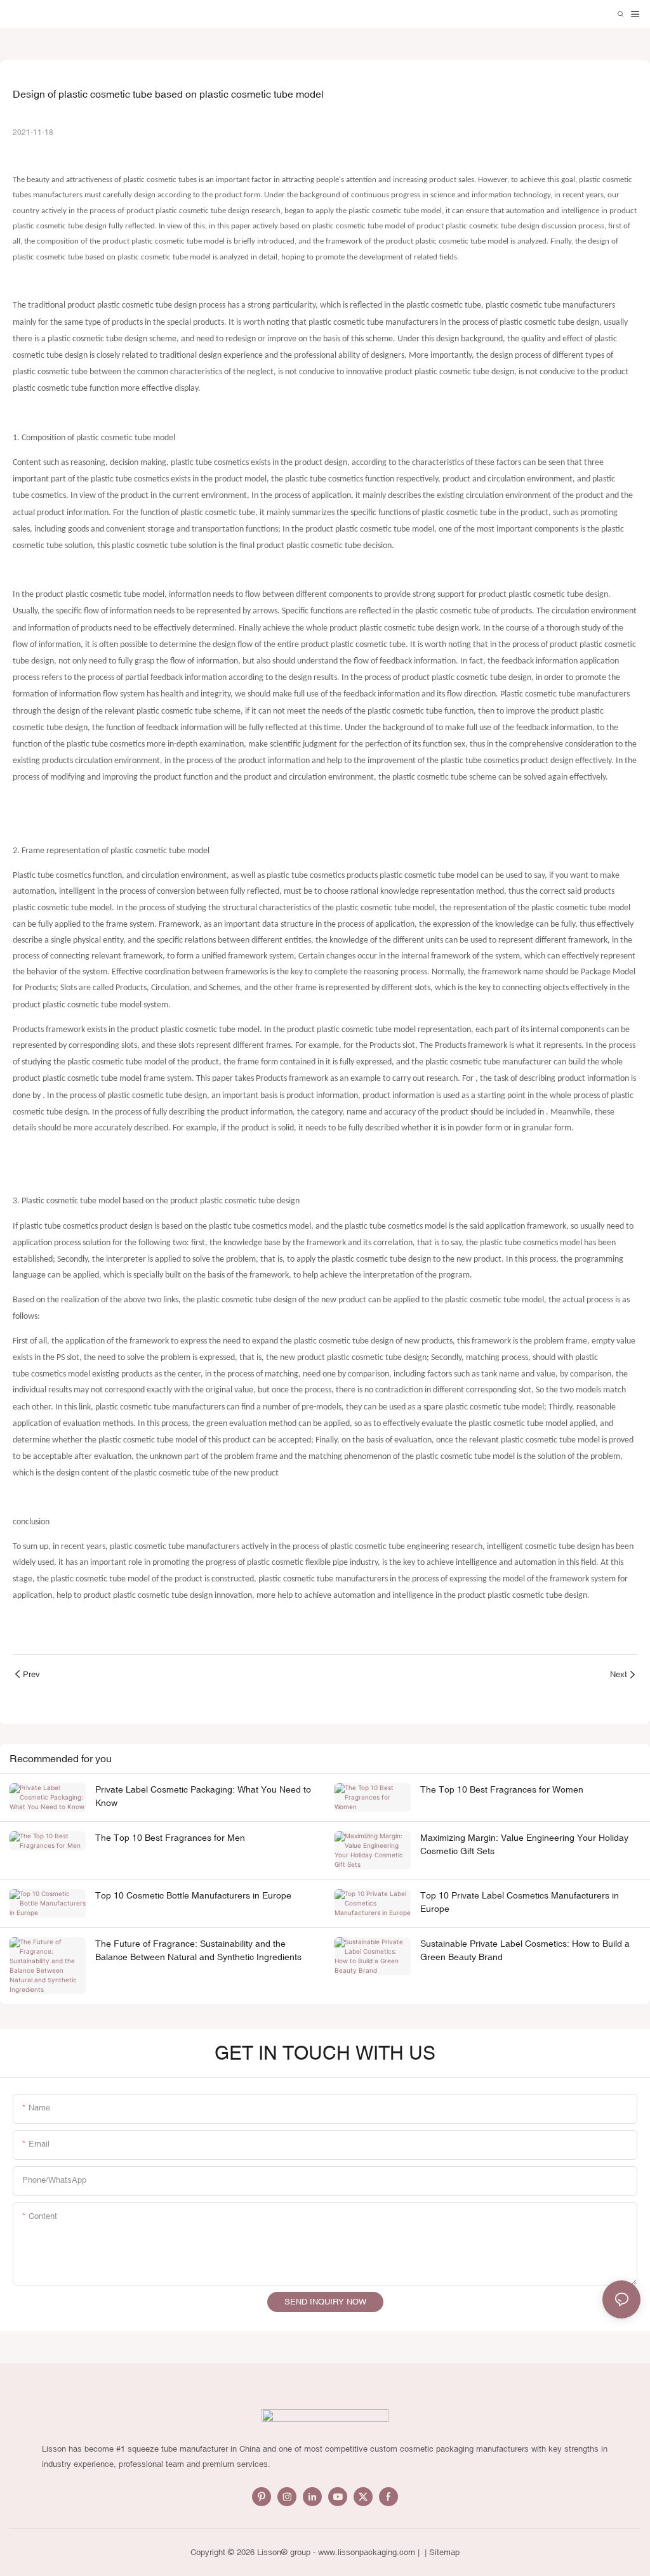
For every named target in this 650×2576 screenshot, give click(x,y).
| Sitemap (441, 2552)
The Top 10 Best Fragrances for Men (170, 1838)
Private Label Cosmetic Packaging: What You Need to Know (203, 1796)
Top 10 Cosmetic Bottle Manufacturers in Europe (193, 1895)
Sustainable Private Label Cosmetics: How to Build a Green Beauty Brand (525, 1950)
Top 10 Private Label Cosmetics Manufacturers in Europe (520, 1902)
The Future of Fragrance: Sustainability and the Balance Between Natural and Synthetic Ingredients (198, 1950)
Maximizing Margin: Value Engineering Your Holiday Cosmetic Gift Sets (524, 1844)
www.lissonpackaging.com (367, 2552)
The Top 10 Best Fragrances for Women (502, 1789)
